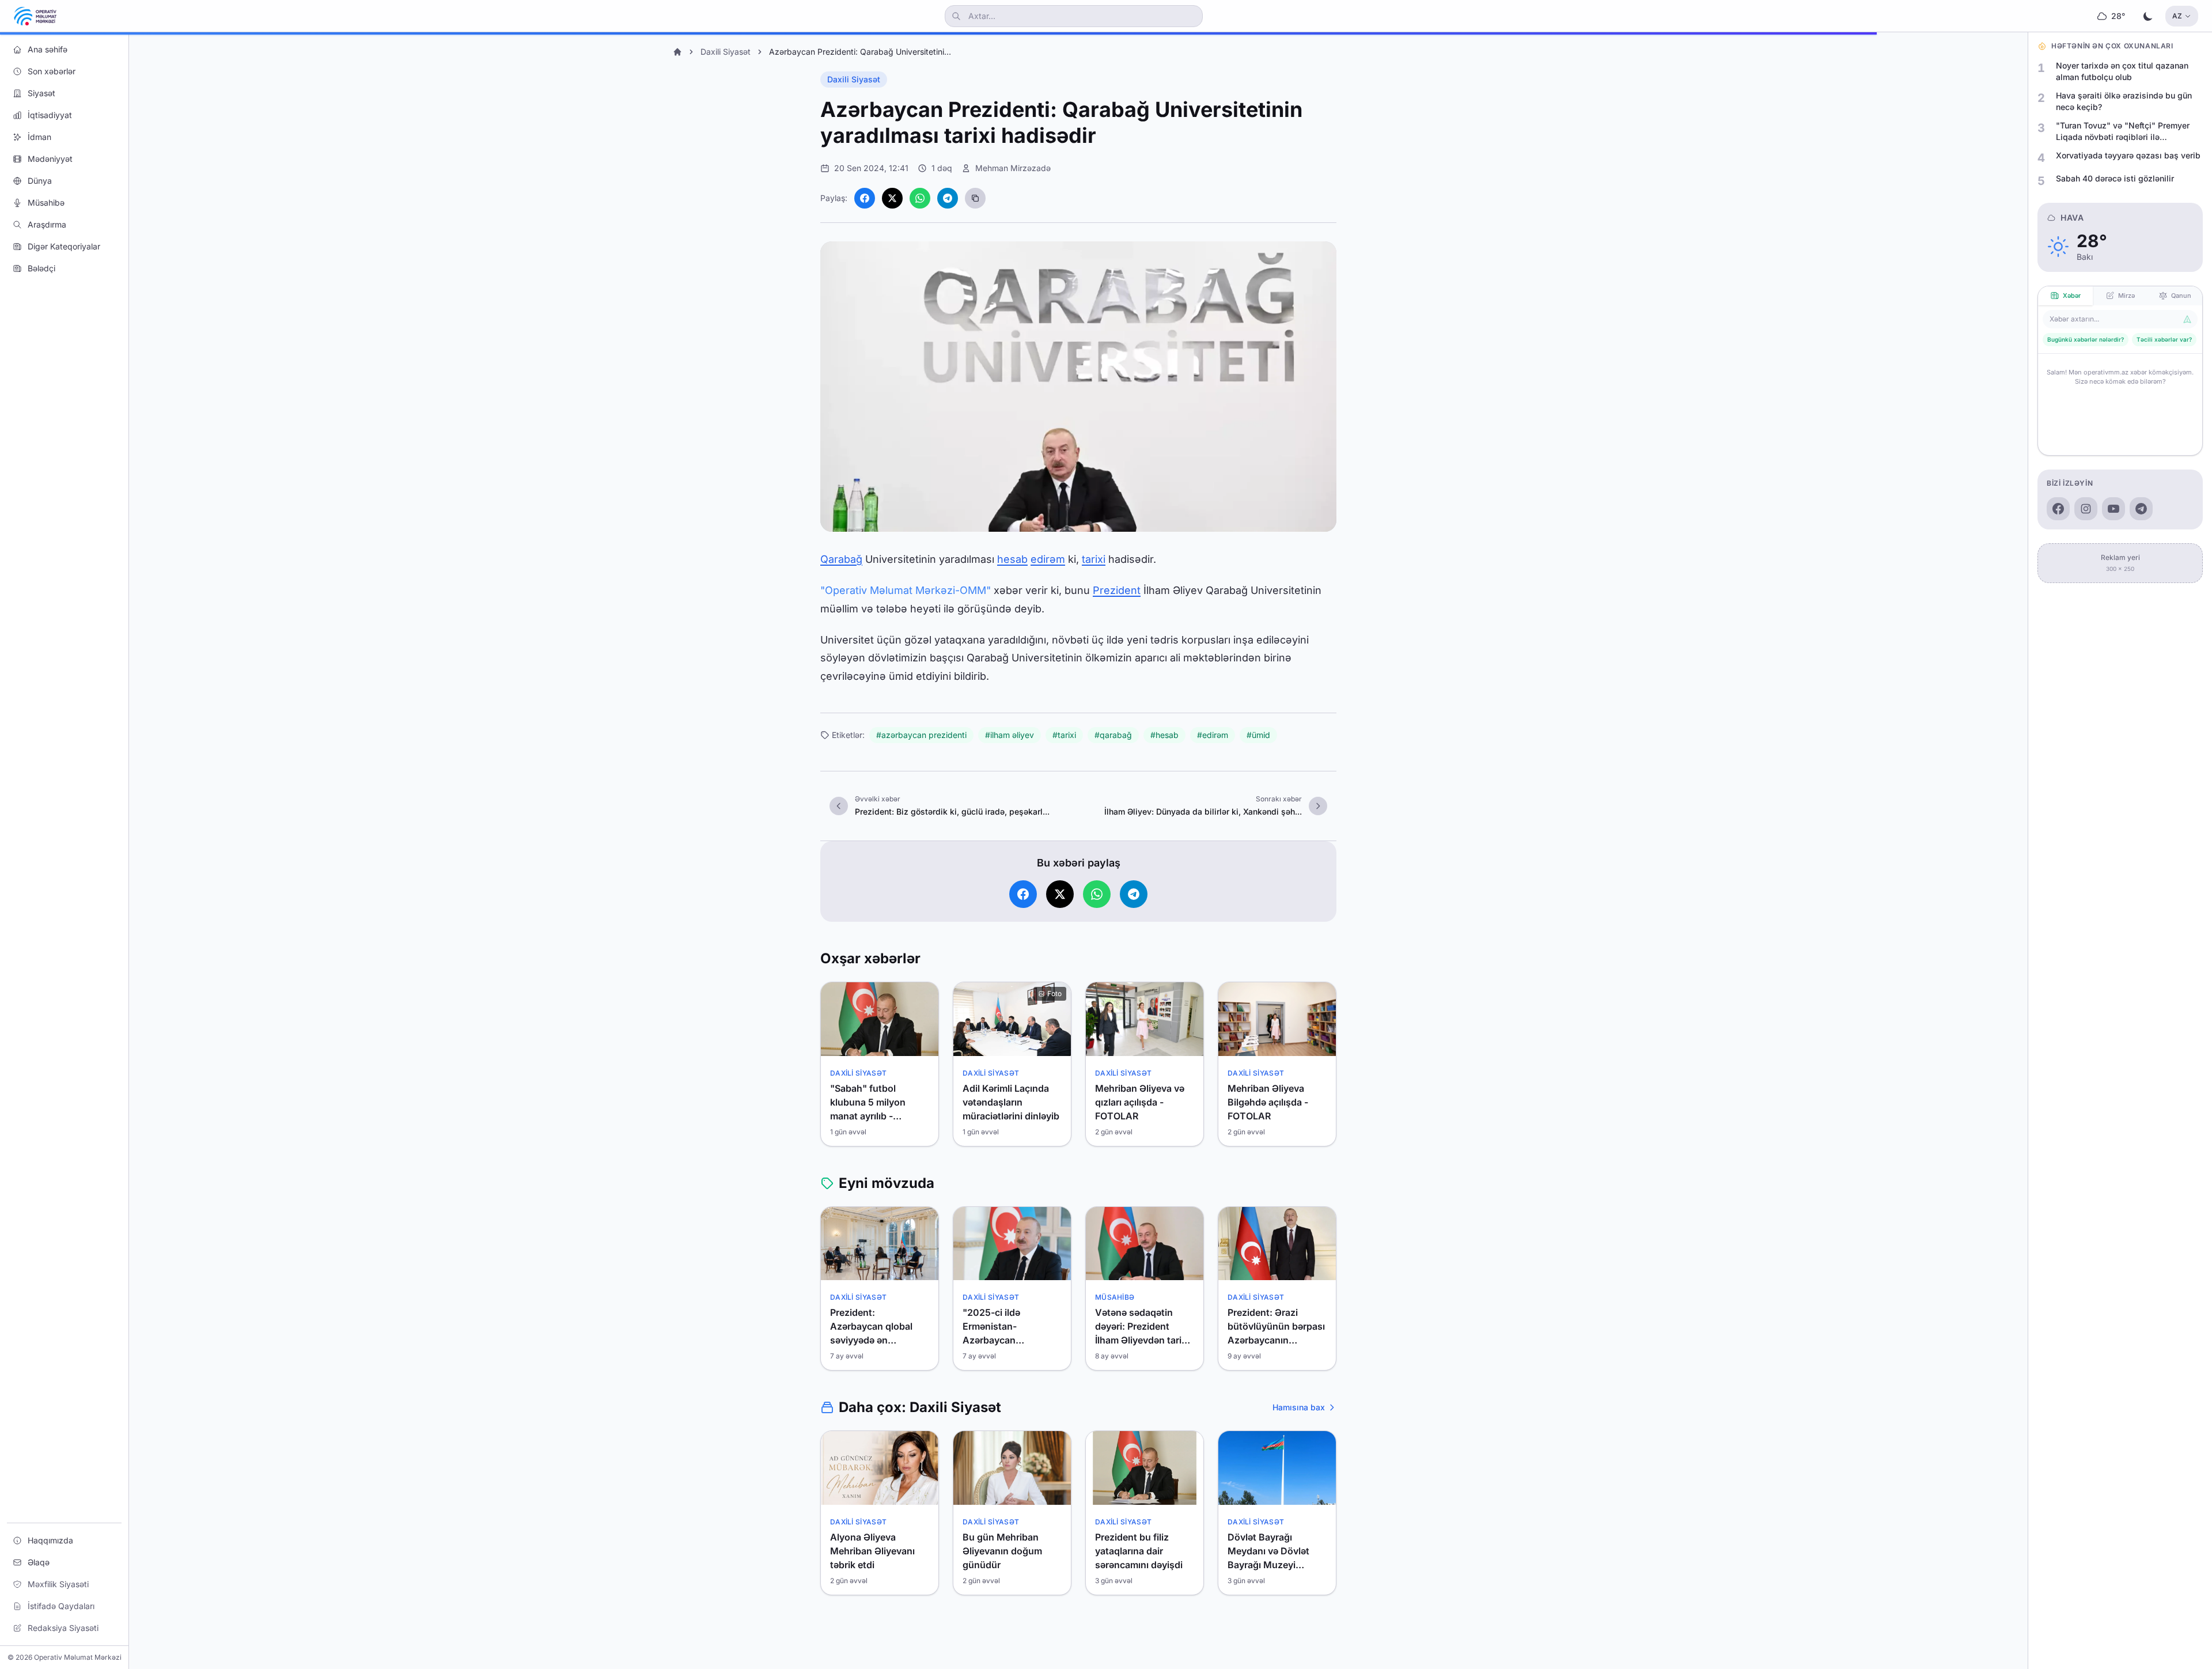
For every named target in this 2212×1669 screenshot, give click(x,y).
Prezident (1117, 590)
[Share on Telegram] (948, 198)
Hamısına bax (1299, 1407)
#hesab (1164, 735)
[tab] (2065, 296)
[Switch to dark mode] (2148, 16)
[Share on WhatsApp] (920, 198)
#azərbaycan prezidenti (921, 735)
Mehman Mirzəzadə (1013, 168)
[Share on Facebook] (865, 198)
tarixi (1094, 559)
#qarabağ (1113, 735)
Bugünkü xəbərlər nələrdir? (2086, 339)
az (2177, 16)
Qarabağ (841, 559)
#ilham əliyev (1010, 735)
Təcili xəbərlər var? (2164, 339)
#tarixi (1064, 735)
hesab (1012, 559)
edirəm (1048, 559)
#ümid (1258, 735)
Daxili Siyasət (726, 52)
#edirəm (1213, 735)
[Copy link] (975, 198)
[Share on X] (892, 198)
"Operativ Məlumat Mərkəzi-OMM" (906, 590)
